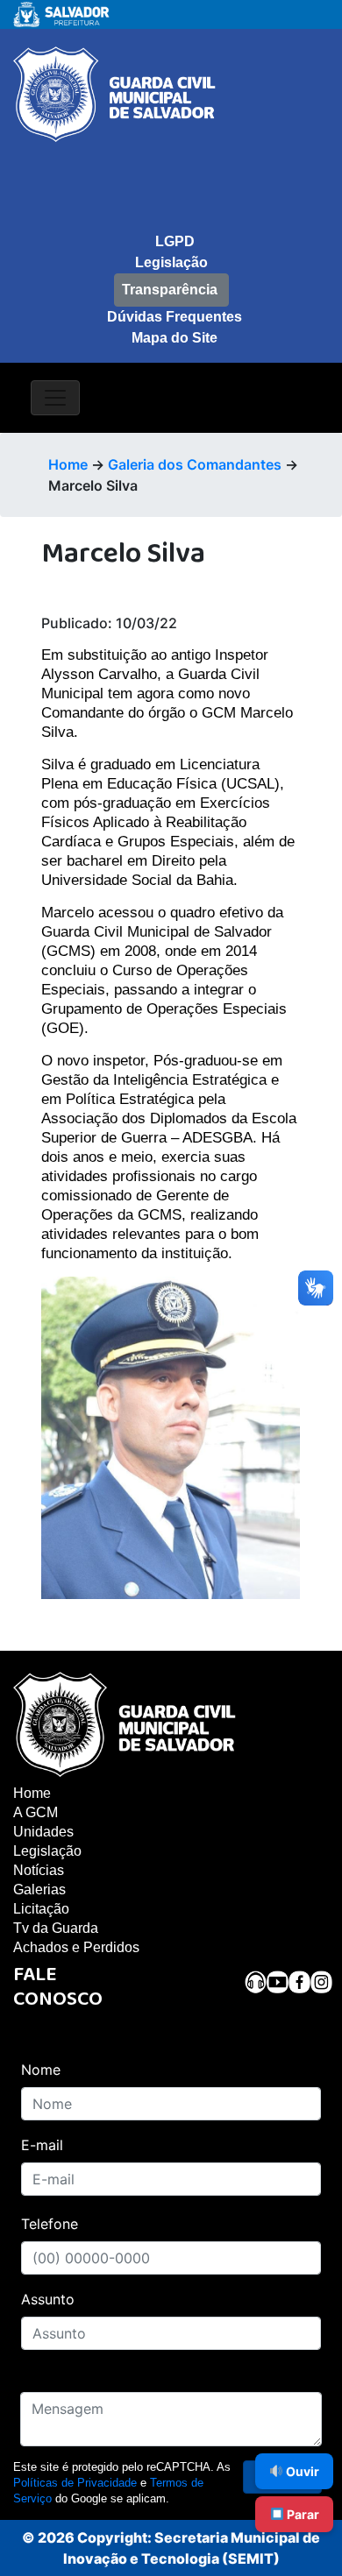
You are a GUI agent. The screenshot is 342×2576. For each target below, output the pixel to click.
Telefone (50, 2224)
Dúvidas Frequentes (175, 317)
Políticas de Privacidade (75, 2483)
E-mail (42, 2145)
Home (68, 464)
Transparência (170, 290)
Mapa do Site (175, 338)
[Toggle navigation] (55, 398)
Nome (41, 2070)
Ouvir (301, 2471)
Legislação (171, 262)
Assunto (48, 2299)
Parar (302, 2514)
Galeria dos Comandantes (195, 464)
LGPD (175, 241)
